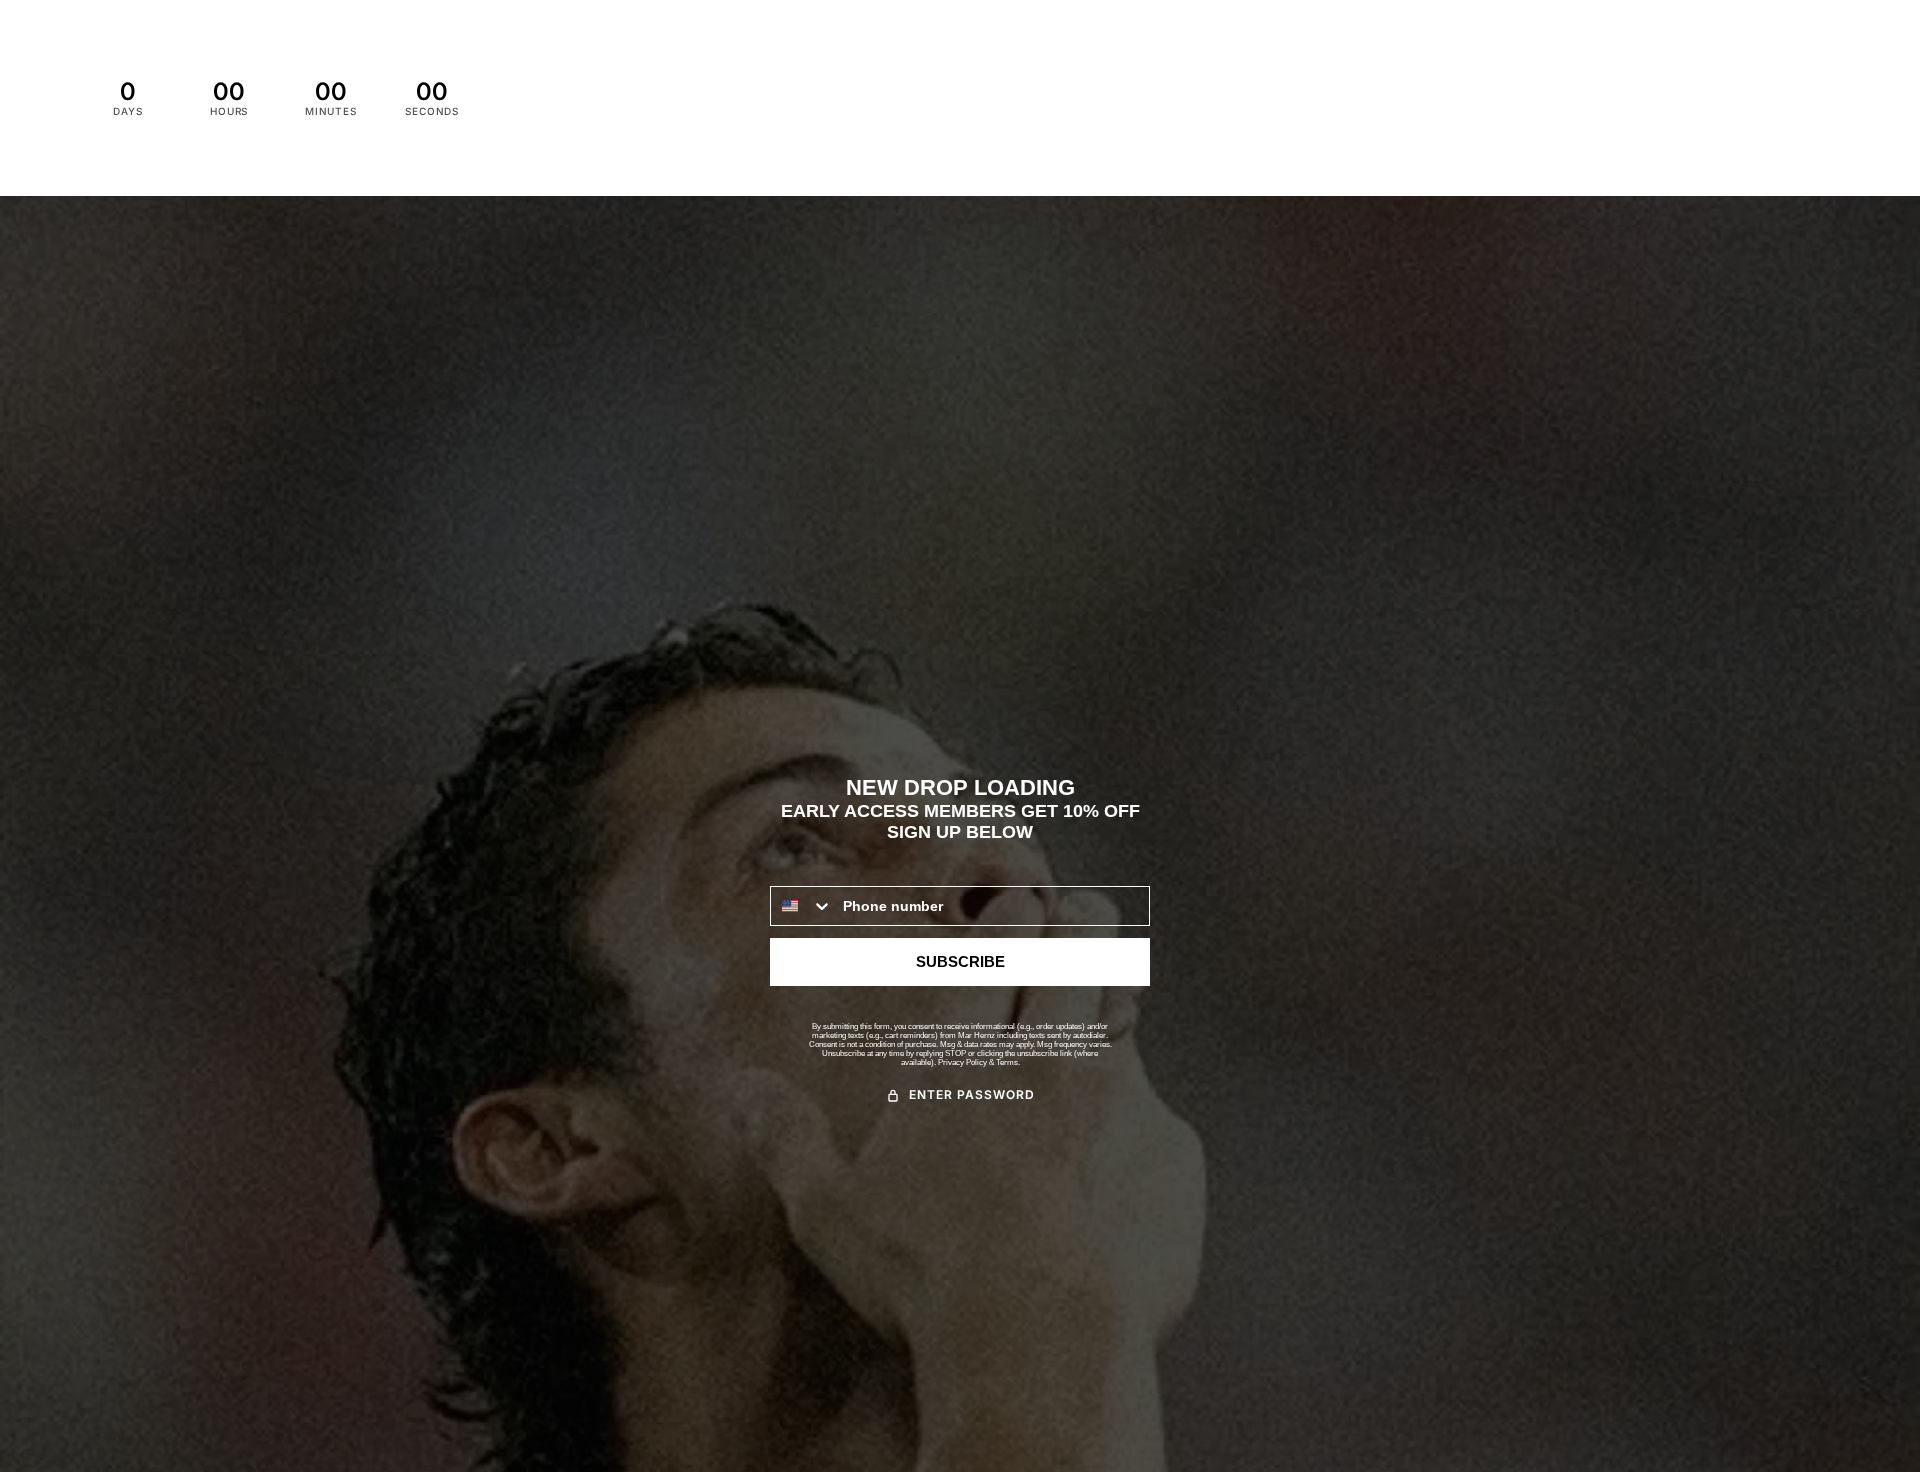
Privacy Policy (962, 1062)
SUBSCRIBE (960, 961)
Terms (1007, 1062)
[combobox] (802, 906)
